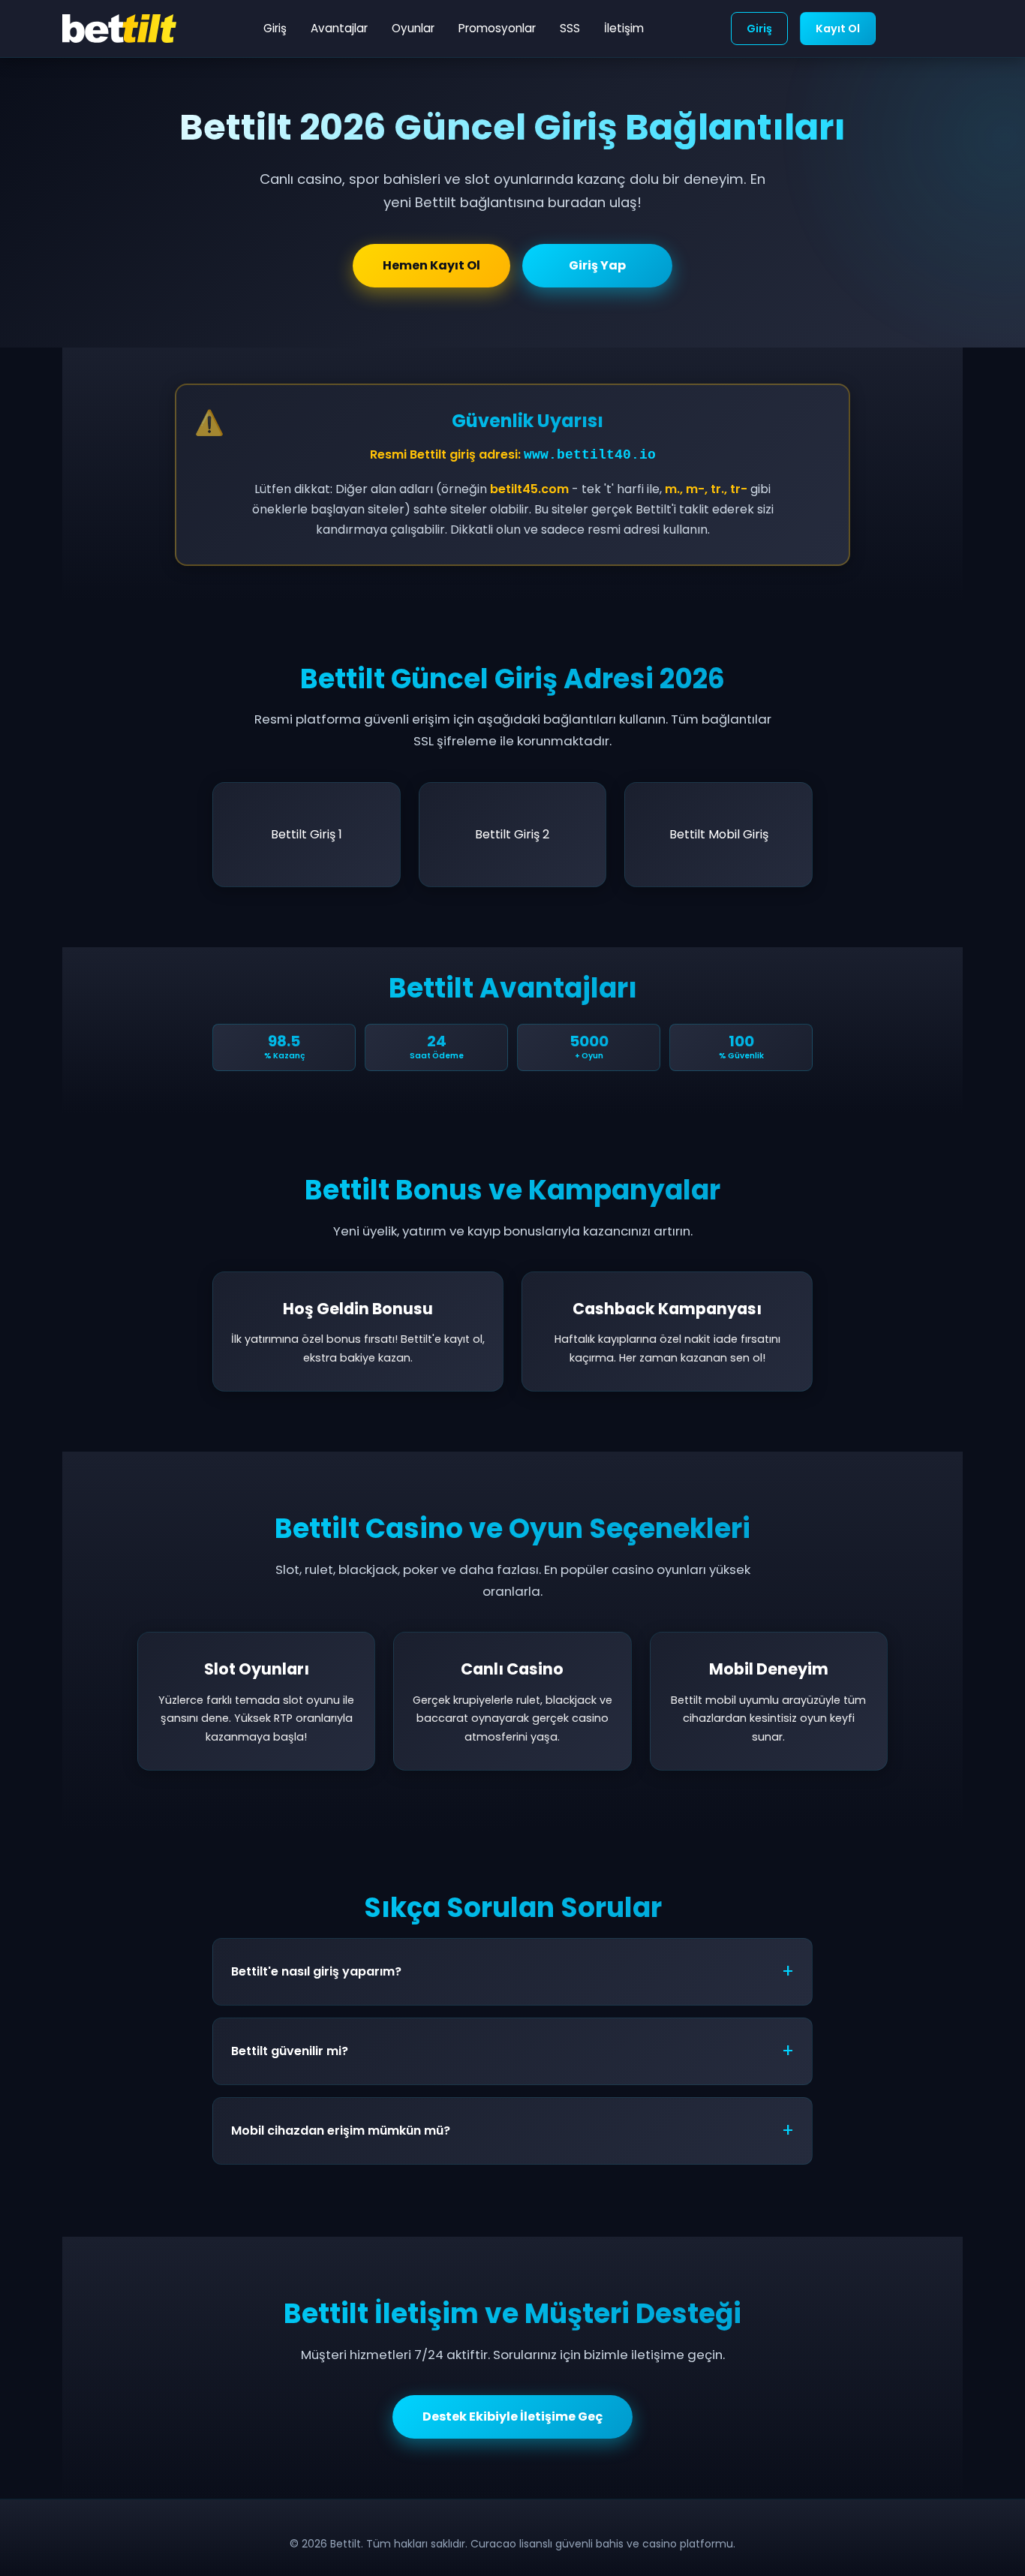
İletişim (624, 28)
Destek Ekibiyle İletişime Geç (512, 2417)
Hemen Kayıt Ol (431, 265)
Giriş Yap (597, 265)
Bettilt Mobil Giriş (719, 834)
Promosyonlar (497, 28)
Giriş (275, 28)
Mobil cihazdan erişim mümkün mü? (341, 2131)
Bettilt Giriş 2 (512, 834)
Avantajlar (339, 28)
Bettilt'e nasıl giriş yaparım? (316, 1971)
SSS (570, 28)
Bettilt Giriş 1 (307, 834)
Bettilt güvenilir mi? (290, 2051)
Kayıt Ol (838, 29)
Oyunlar (413, 28)
